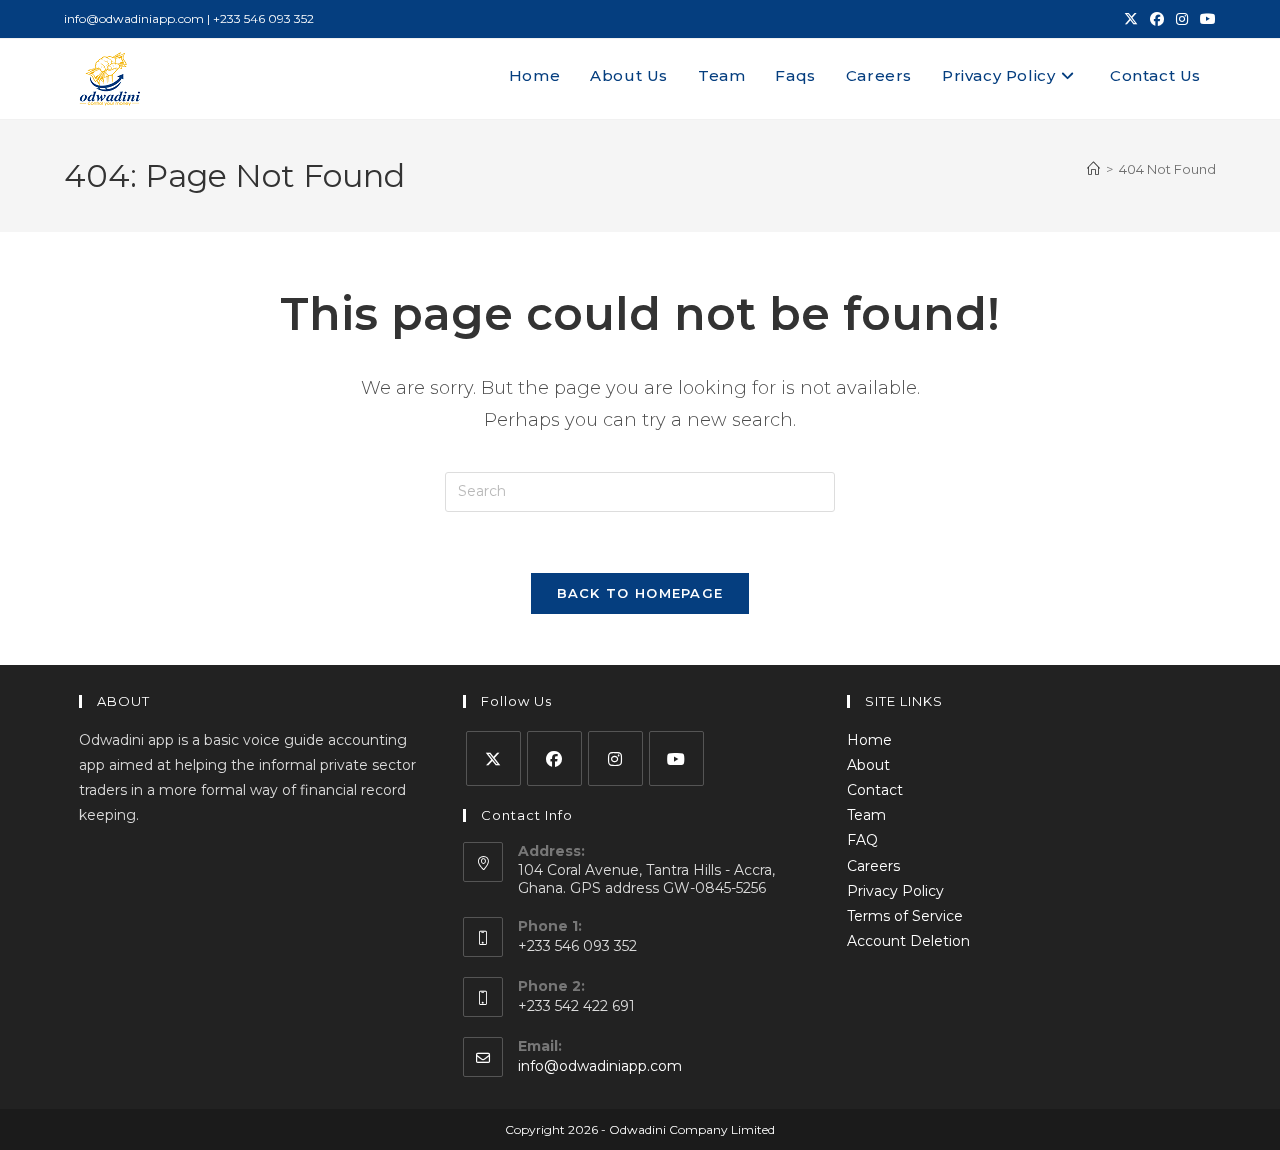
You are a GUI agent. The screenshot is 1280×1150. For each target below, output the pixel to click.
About (868, 765)
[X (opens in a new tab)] (1131, 19)
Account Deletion (908, 941)
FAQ (862, 840)
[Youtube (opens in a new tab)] (1205, 19)
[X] (493, 758)
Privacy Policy (895, 891)
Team (866, 815)
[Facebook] (554, 758)
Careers (873, 866)
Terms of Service (905, 916)
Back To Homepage (640, 593)
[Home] (1093, 169)
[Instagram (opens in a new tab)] (1182, 19)
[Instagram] (615, 758)
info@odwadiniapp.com (600, 1066)
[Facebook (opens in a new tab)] (1157, 19)
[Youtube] (676, 758)
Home (869, 740)
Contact (875, 790)
